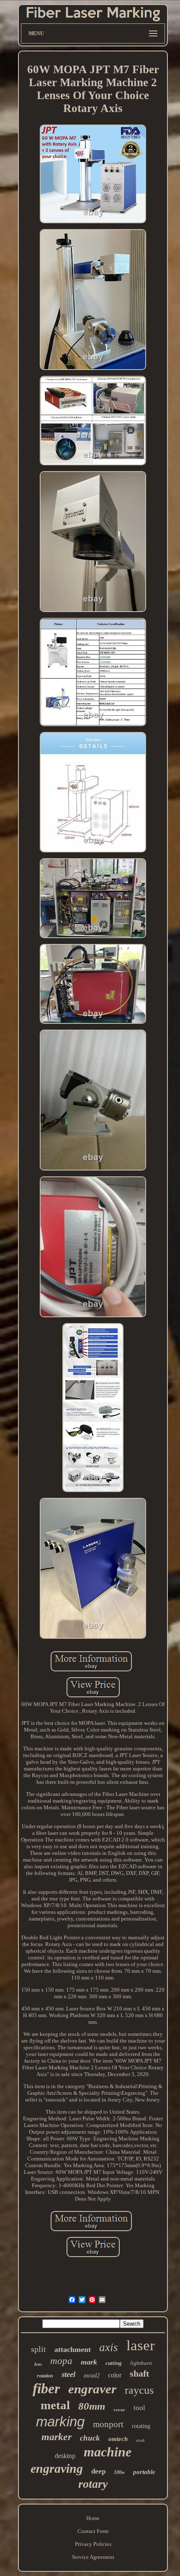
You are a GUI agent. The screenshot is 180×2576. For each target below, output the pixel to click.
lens (38, 2364)
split (39, 2349)
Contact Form (93, 2531)
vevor (119, 2410)
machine (108, 2452)
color (115, 2375)
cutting (114, 2363)
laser (141, 2345)
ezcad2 (92, 2376)
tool (139, 2408)
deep (98, 2471)
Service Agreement (93, 2557)
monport (108, 2424)
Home (93, 2518)
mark (89, 2362)
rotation (45, 2376)
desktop (65, 2456)
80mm (92, 2406)
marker (57, 2437)
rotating (141, 2426)
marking (60, 2422)
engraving (57, 2468)
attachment (73, 2349)
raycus (139, 2390)
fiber (46, 2389)
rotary (93, 2484)
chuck (90, 2438)
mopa (61, 2361)
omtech (118, 2439)
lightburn (141, 2363)
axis (109, 2347)
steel (68, 2374)
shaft (139, 2373)
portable (144, 2472)
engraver (92, 2389)
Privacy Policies (93, 2544)
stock (140, 2440)
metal (55, 2405)
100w (119, 2472)
